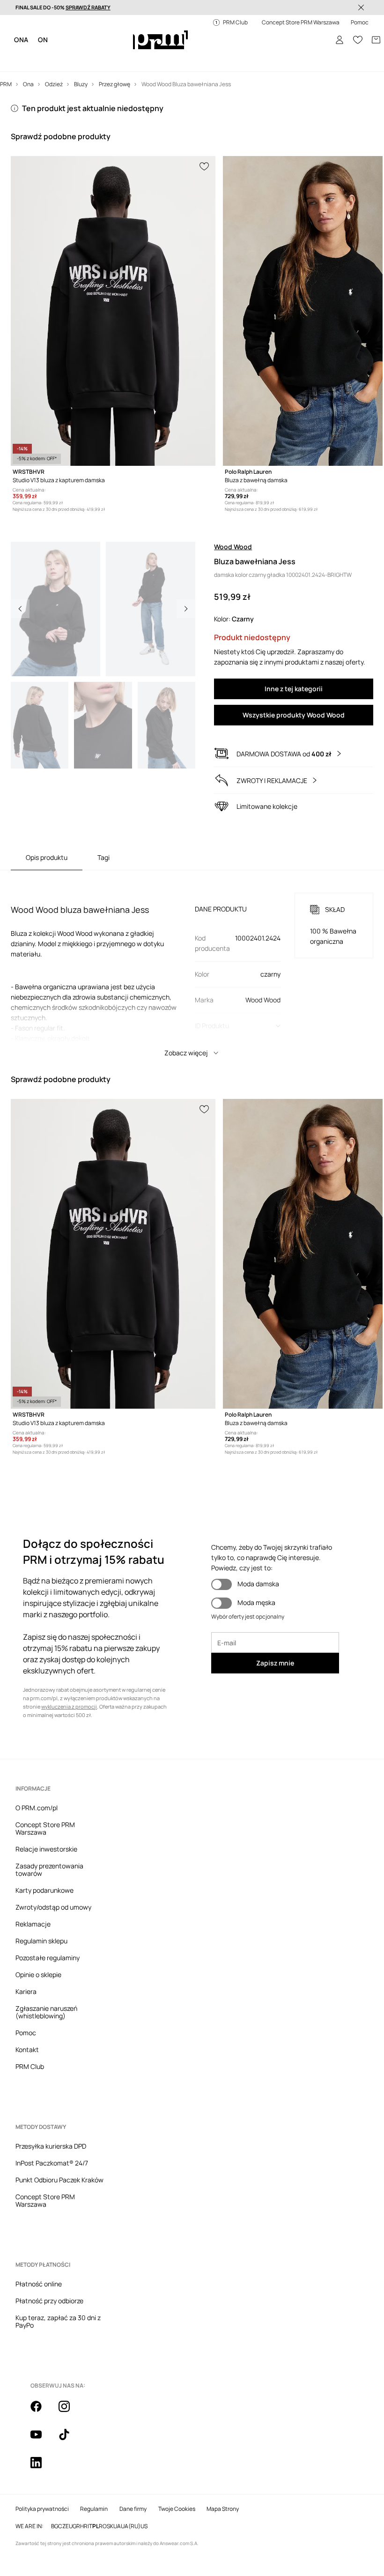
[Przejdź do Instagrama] (70, 2412)
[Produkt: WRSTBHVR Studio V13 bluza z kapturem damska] (113, 311)
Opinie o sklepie (38, 1975)
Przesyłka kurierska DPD (51, 2146)
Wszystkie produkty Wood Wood (294, 715)
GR (76, 2526)
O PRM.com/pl (37, 1808)
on (43, 40)
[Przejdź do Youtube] (42, 2440)
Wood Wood (233, 547)
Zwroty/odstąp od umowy (53, 1907)
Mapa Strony (223, 2509)
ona (21, 40)
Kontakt (27, 2050)
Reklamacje (33, 1924)
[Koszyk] (376, 40)
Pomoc (26, 2033)
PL (96, 2526)
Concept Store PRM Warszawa (45, 1828)
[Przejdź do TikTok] (70, 2440)
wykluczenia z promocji (69, 1706)
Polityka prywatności (42, 2509)
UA (117, 2526)
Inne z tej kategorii (294, 689)
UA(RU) (131, 2526)
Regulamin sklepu (41, 1941)
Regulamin (94, 2509)
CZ (62, 2526)
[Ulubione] (358, 40)
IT (90, 2526)
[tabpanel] (192, 966)
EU (69, 2526)
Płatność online (39, 2284)
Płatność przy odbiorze (49, 2301)
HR (84, 2526)
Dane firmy (133, 2509)
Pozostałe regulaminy (48, 1958)
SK (110, 2526)
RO (103, 2526)
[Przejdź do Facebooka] (42, 2412)
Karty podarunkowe (44, 1890)
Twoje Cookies (177, 2509)
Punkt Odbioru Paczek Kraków (59, 2180)
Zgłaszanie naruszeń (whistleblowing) (46, 2012)
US (144, 2526)
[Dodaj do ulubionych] (205, 165)
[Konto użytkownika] (340, 40)
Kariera (26, 1991)
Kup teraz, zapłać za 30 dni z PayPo (58, 2321)
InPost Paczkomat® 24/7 (52, 2163)
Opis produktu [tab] (47, 857)
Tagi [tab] (103, 857)
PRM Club (30, 2066)
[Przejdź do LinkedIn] (42, 2468)
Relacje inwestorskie (46, 1849)
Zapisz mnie (275, 1663)
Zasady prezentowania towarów (49, 1870)
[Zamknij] (361, 7)
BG (55, 2526)
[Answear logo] (160, 40)
